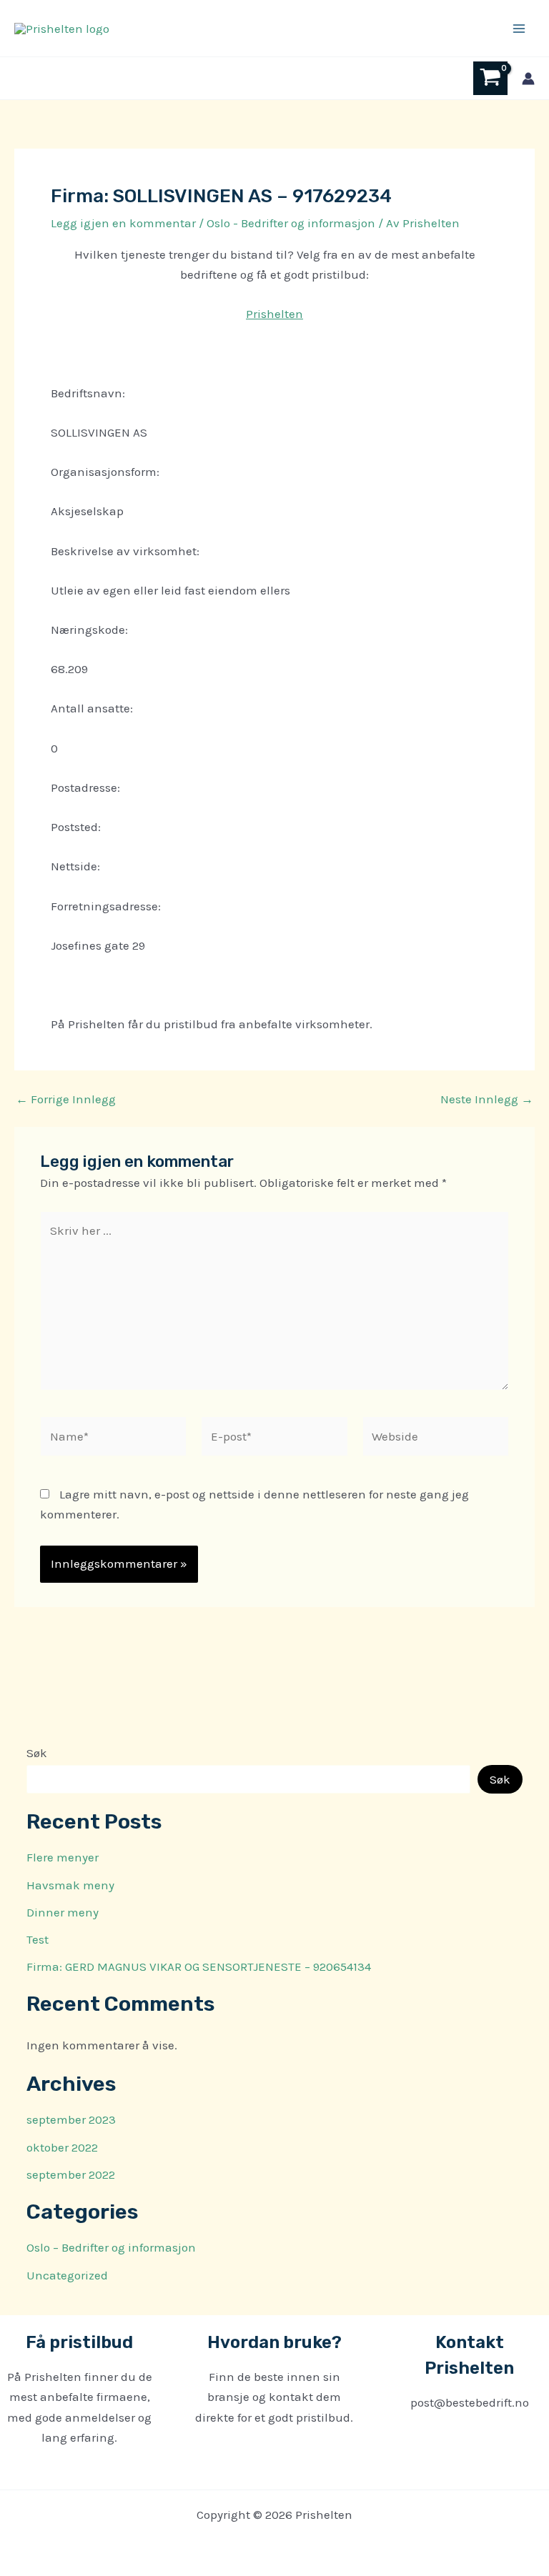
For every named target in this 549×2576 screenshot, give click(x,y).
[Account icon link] (528, 79)
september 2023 (71, 2119)
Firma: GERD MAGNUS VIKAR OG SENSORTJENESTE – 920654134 (199, 1966)
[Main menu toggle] (519, 29)
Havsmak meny (70, 1885)
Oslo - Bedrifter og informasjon (291, 223)
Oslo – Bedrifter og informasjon (111, 2247)
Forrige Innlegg (66, 1099)
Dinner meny (63, 1912)
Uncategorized (67, 2275)
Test (38, 1939)
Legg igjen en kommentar (123, 223)
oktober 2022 (62, 2147)
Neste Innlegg (487, 1099)
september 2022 (71, 2174)
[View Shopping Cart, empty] (490, 78)
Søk (37, 1753)
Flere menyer (63, 1857)
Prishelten (274, 314)
